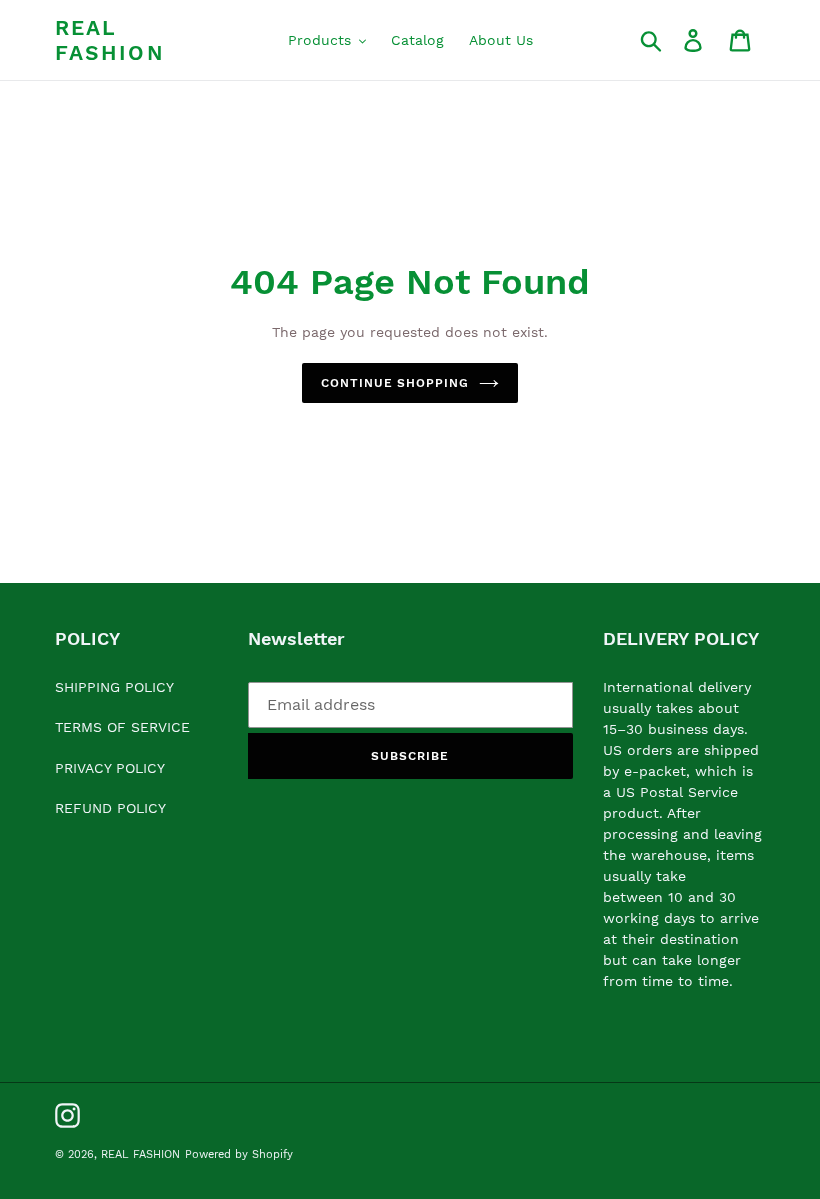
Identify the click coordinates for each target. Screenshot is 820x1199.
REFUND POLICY (110, 808)
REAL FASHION (110, 40)
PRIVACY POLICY (110, 768)
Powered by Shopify (239, 1154)
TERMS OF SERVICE (122, 727)
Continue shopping (395, 383)
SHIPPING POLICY (114, 687)
